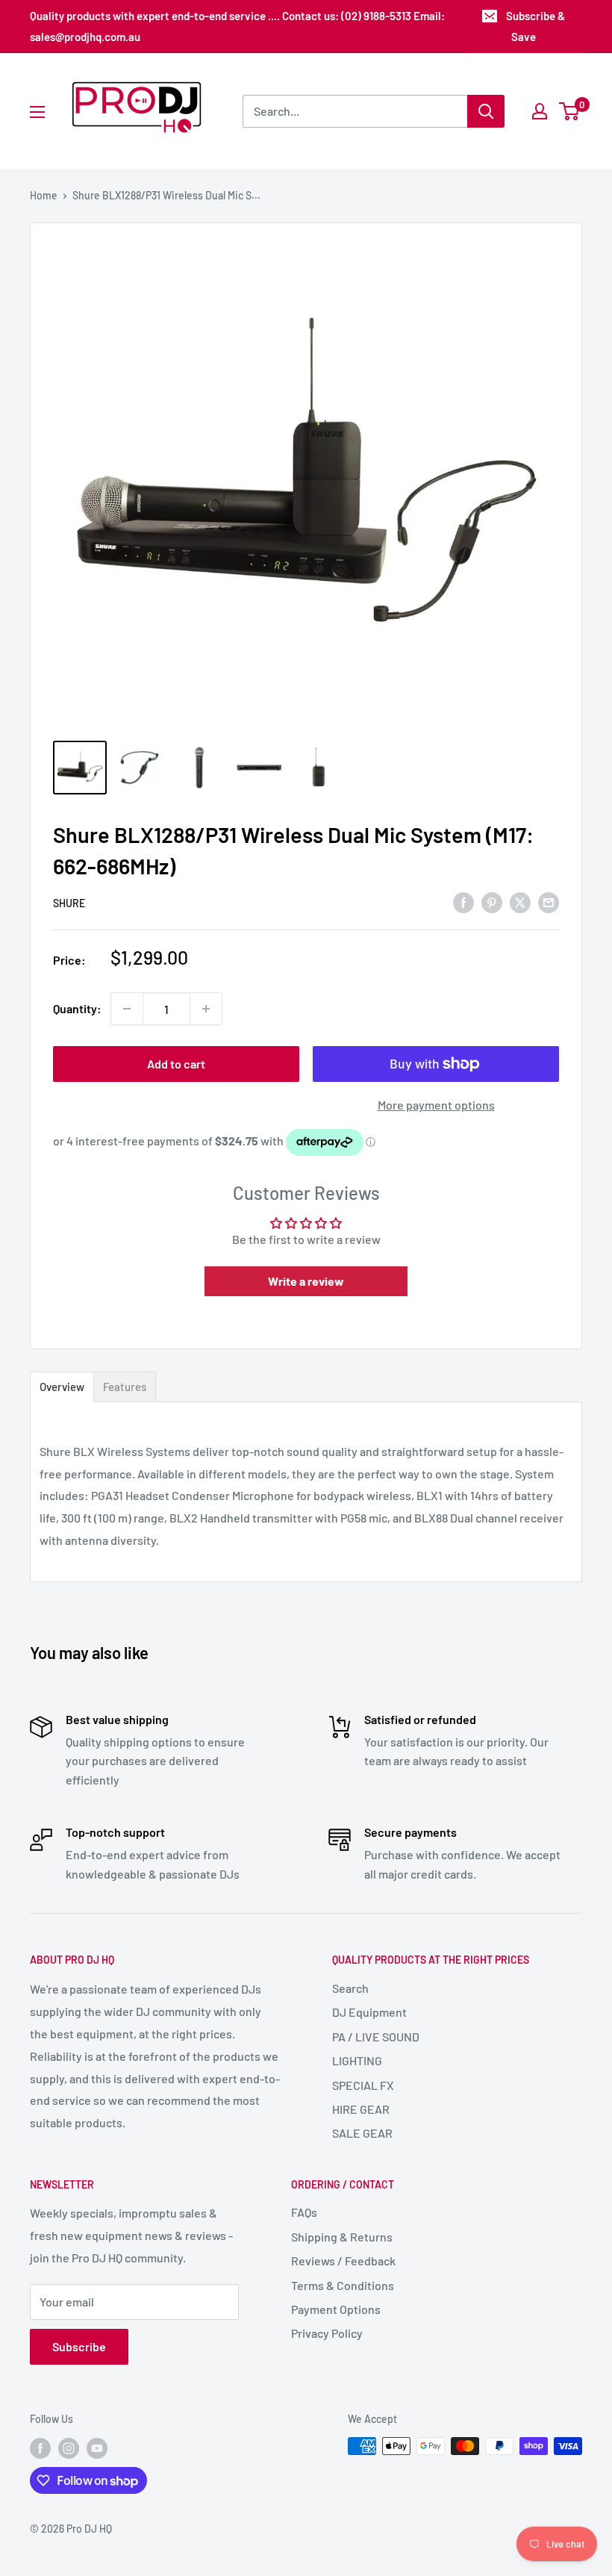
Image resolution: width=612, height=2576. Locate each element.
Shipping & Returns (342, 2237)
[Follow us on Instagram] (69, 2448)
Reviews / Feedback (343, 2261)
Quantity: (77, 1008)
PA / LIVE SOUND (376, 2037)
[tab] (62, 1387)
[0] (570, 111)
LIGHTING (357, 2060)
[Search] (486, 111)
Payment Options (336, 2309)
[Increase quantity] (206, 1009)
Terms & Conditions (343, 2285)
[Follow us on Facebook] (40, 2448)
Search (350, 1988)
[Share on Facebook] (463, 902)
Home (44, 195)
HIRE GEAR (361, 2109)
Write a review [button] (306, 1281)
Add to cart (176, 1064)
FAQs (304, 2212)
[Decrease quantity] (127, 1009)
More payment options (436, 1105)
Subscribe (79, 2346)
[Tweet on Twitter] (520, 902)
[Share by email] (549, 902)
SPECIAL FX (363, 2085)
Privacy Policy (327, 2333)
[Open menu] (37, 112)
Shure (69, 903)
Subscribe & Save (535, 26)
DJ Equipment (369, 2012)
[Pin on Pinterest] (492, 902)
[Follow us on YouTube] (97, 2448)
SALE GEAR (362, 2133)
